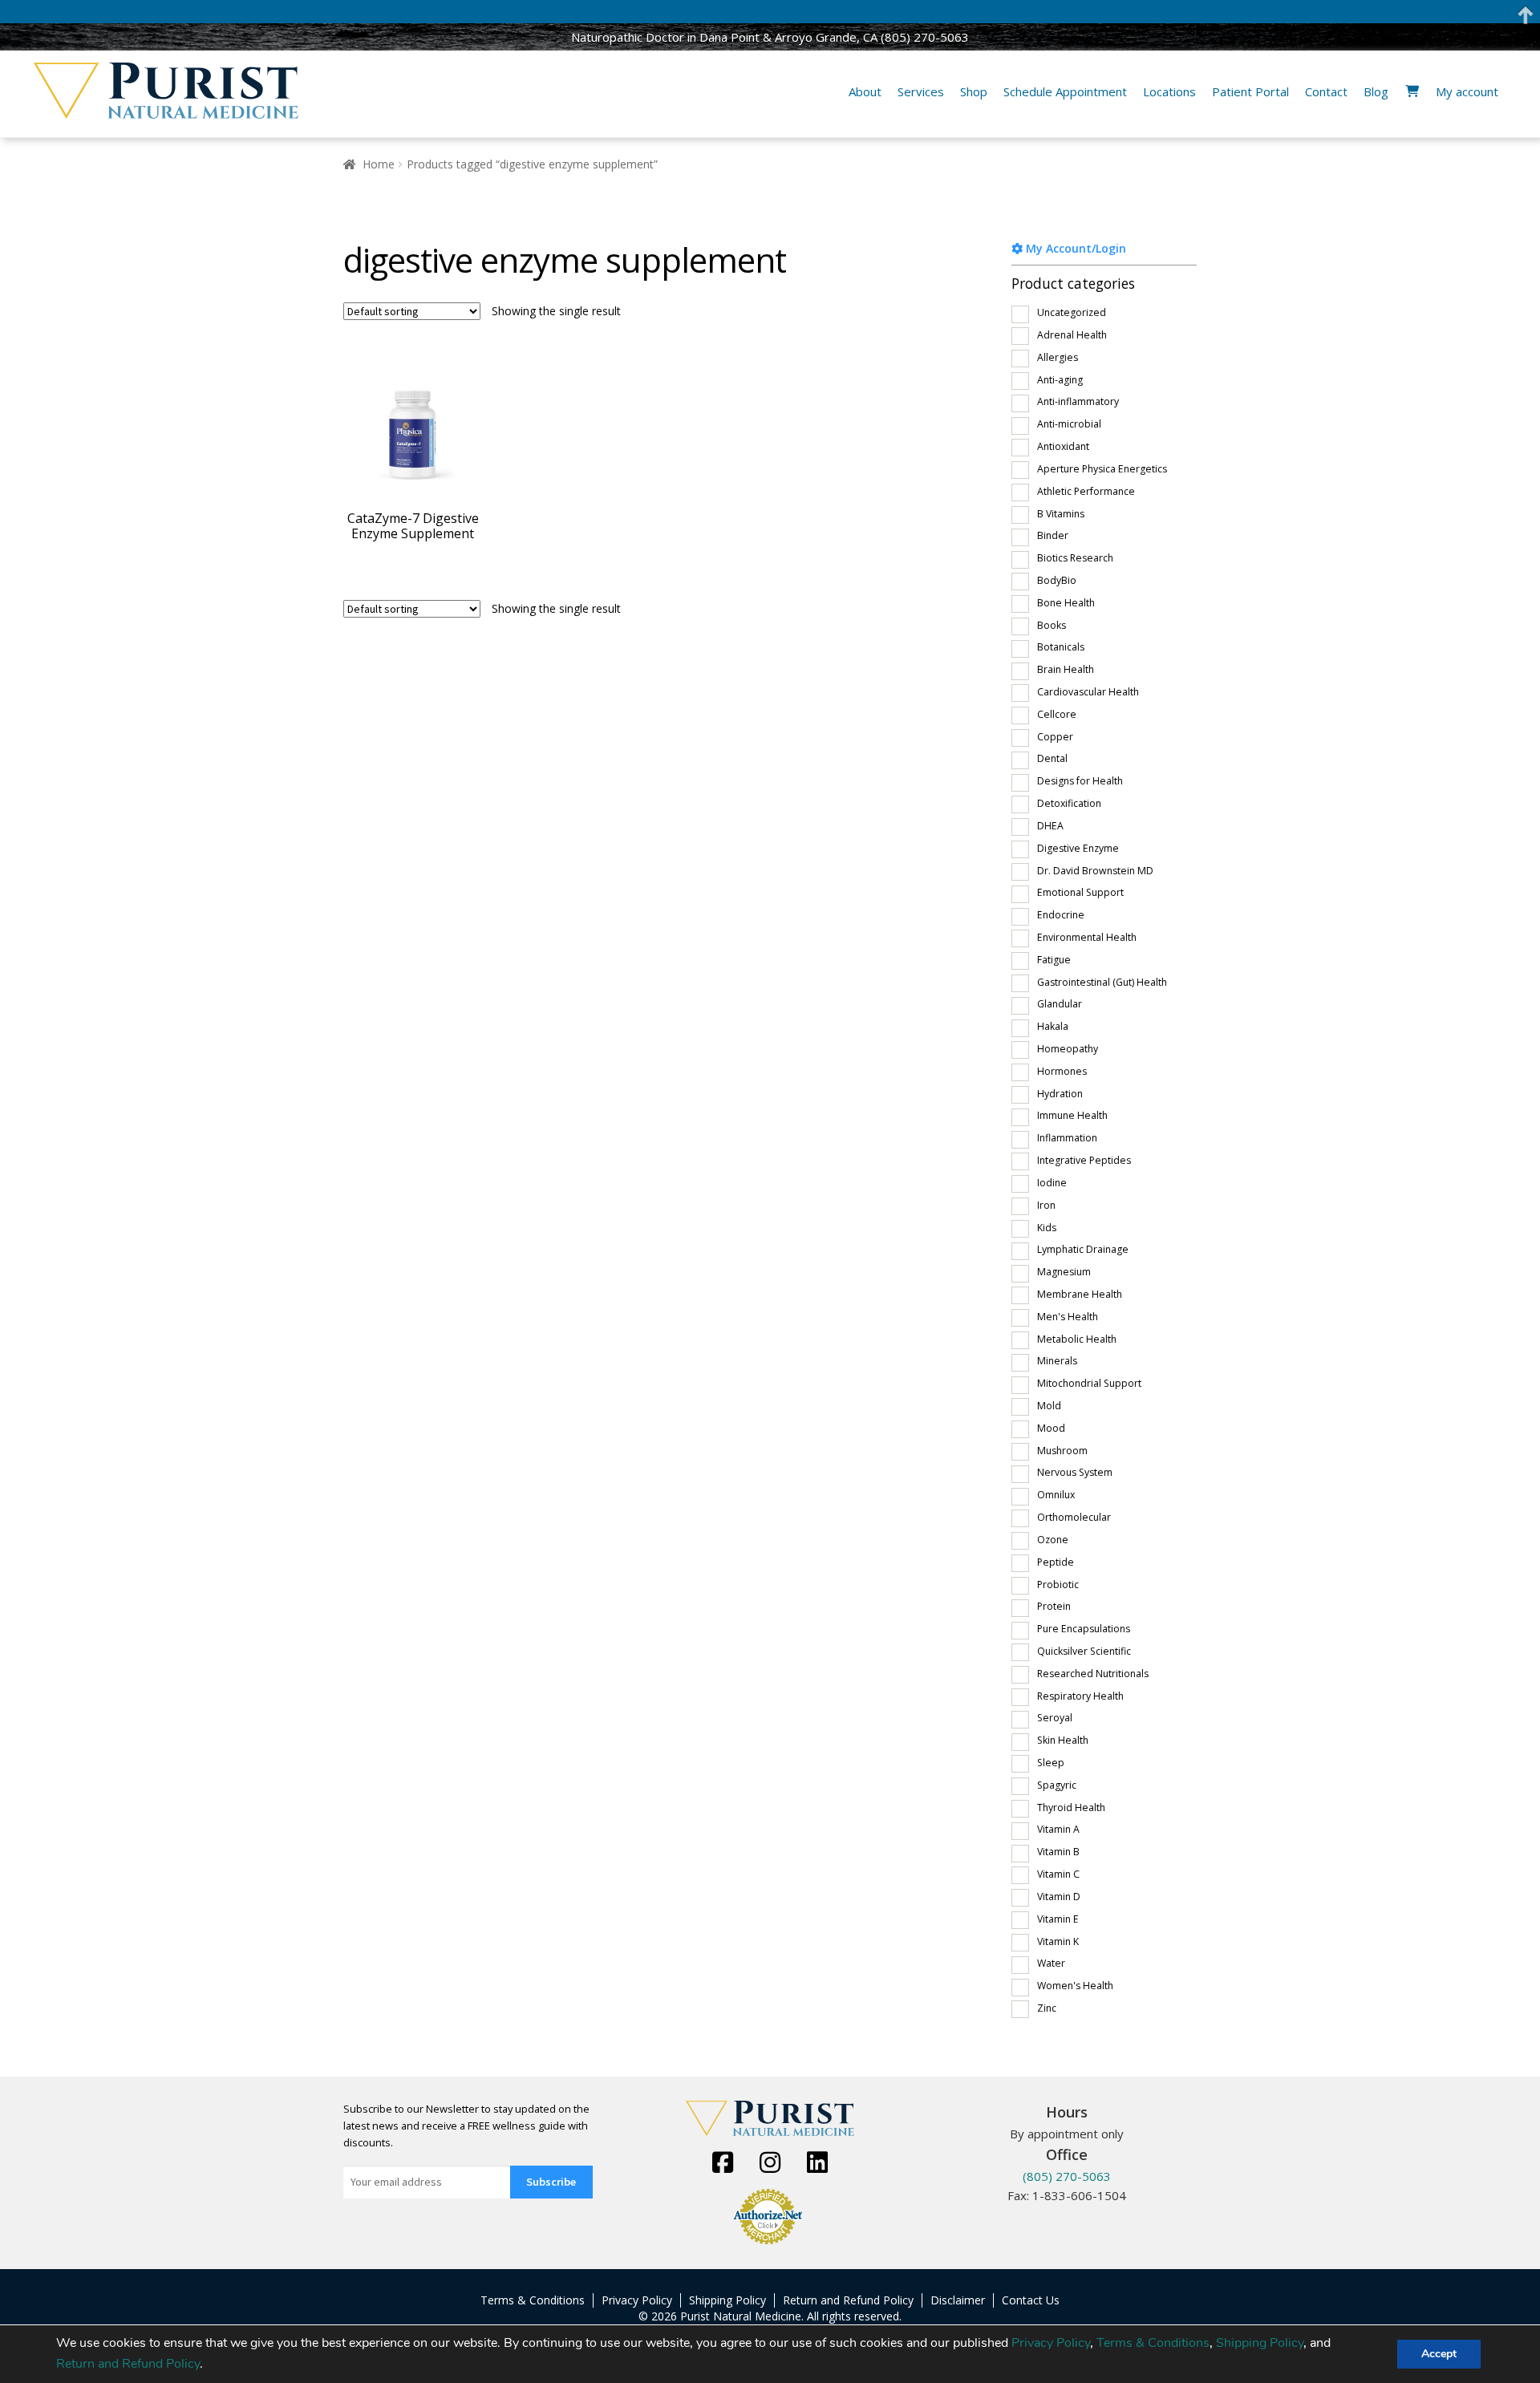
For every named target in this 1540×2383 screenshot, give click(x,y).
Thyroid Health (1071, 1808)
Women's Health (1075, 1986)
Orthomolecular (1074, 1517)
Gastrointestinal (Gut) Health (1102, 982)
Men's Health (1068, 1317)
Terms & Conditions (1153, 2343)
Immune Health (1072, 1115)
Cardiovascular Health (1088, 692)
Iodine (1052, 1183)
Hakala (1053, 1026)
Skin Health (1063, 1740)
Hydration (1060, 1094)
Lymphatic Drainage (1083, 1249)
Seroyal (1055, 1718)
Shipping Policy (1260, 2343)
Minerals (1057, 1361)
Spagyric (1057, 1785)
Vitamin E (1058, 1919)
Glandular (1060, 1004)
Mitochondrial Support (1089, 1383)
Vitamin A (1058, 1829)
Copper (1055, 737)
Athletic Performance (1086, 491)
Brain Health (1066, 669)
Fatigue (1054, 960)
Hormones (1062, 1071)
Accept (1439, 2354)
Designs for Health (1080, 781)
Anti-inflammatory (1078, 401)
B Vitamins (1061, 514)
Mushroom (1062, 1451)
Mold (1049, 1406)
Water (1051, 1963)
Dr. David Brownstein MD (1095, 871)
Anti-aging (1060, 380)
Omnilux (1056, 1495)
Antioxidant (1063, 446)
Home (379, 164)
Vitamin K (1058, 1941)
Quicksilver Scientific (1084, 1651)
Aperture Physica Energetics (1102, 469)
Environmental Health (1087, 937)
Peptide (1056, 1562)
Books (1052, 625)
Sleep (1051, 1763)
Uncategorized (1072, 312)
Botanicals (1061, 647)
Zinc (1047, 2008)
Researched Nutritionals (1093, 1674)
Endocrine (1061, 915)
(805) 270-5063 (925, 37)
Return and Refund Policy (128, 2364)
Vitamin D (1059, 1897)
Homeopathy (1068, 1049)
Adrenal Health (1072, 335)
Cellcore (1057, 714)
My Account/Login (1074, 248)
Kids (1047, 1228)
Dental (1052, 758)
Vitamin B (1058, 1852)
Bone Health (1066, 603)
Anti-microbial (1069, 424)
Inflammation (1067, 1138)
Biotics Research (1075, 558)
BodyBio (1057, 580)
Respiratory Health (1080, 1696)
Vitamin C (1058, 1874)
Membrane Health (1080, 1294)
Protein (1054, 1606)
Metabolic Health (1077, 1339)
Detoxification (1069, 803)
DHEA (1050, 826)
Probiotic (1058, 1585)
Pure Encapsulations (1084, 1629)
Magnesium (1064, 1272)
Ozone (1053, 1540)
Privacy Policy (1051, 2343)
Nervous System (1075, 1472)
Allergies (1058, 357)
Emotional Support (1080, 892)
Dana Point (729, 37)
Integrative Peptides (1084, 1160)
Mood (1051, 1428)
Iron (1046, 1205)
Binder (1053, 535)
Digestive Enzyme (1078, 848)
